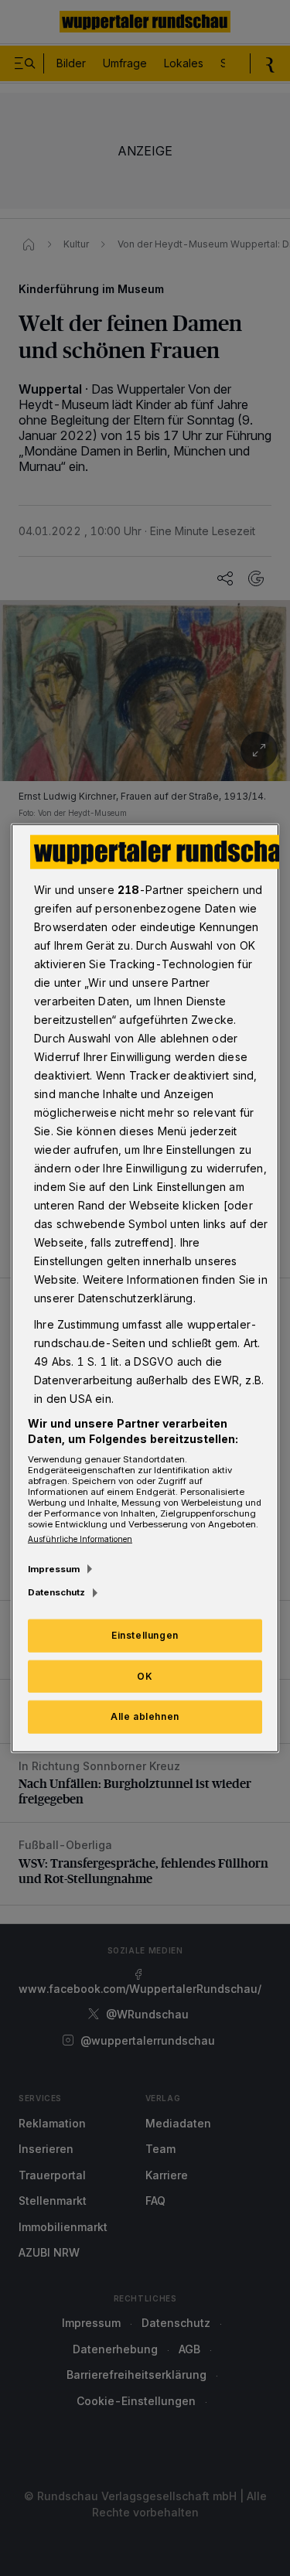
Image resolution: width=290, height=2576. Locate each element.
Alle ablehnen (145, 1716)
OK (145, 1675)
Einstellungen (145, 1634)
